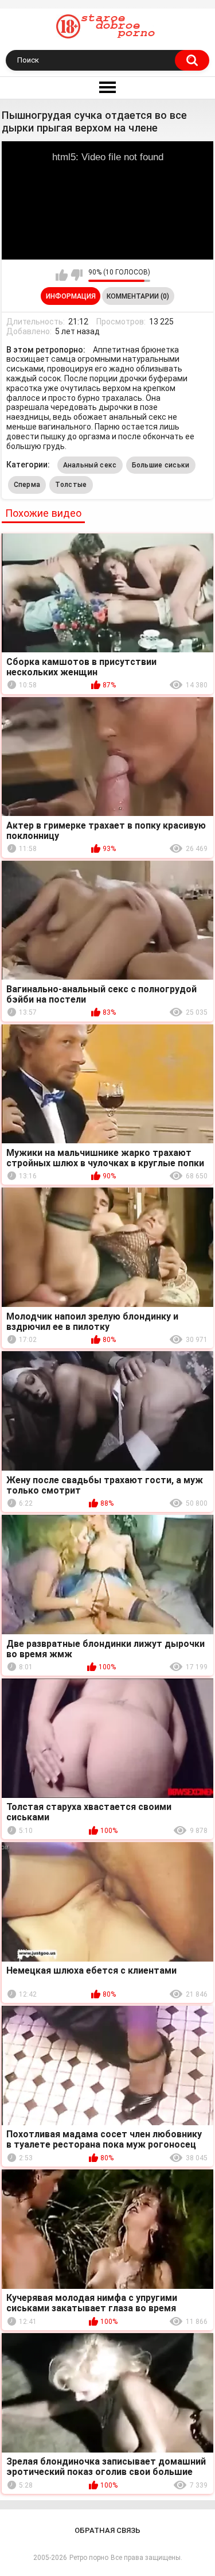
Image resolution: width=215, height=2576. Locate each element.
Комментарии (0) (138, 296)
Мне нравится (62, 275)
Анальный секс (90, 465)
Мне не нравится (77, 275)
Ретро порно (89, 2558)
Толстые (71, 485)
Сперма (27, 485)
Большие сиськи (161, 465)
